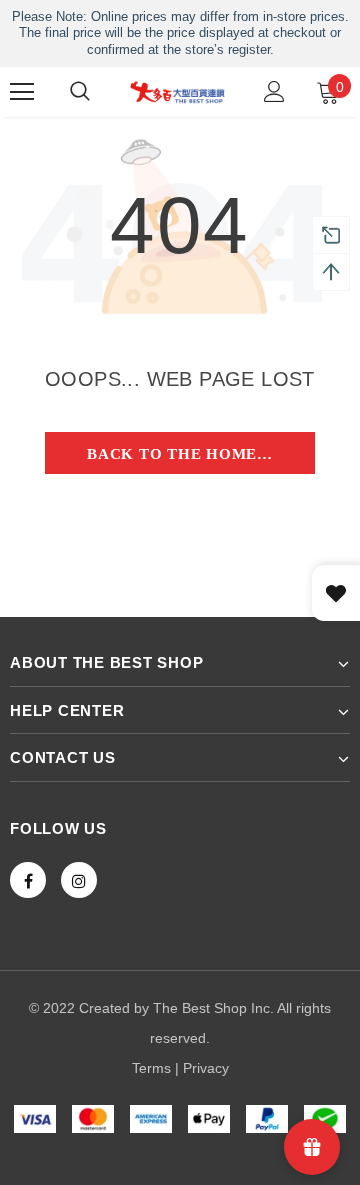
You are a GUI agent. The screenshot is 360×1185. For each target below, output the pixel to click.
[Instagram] (79, 880)
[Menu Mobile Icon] (22, 92)
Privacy (206, 1068)
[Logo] (177, 92)
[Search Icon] (80, 92)
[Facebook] (28, 880)
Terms (151, 1068)
